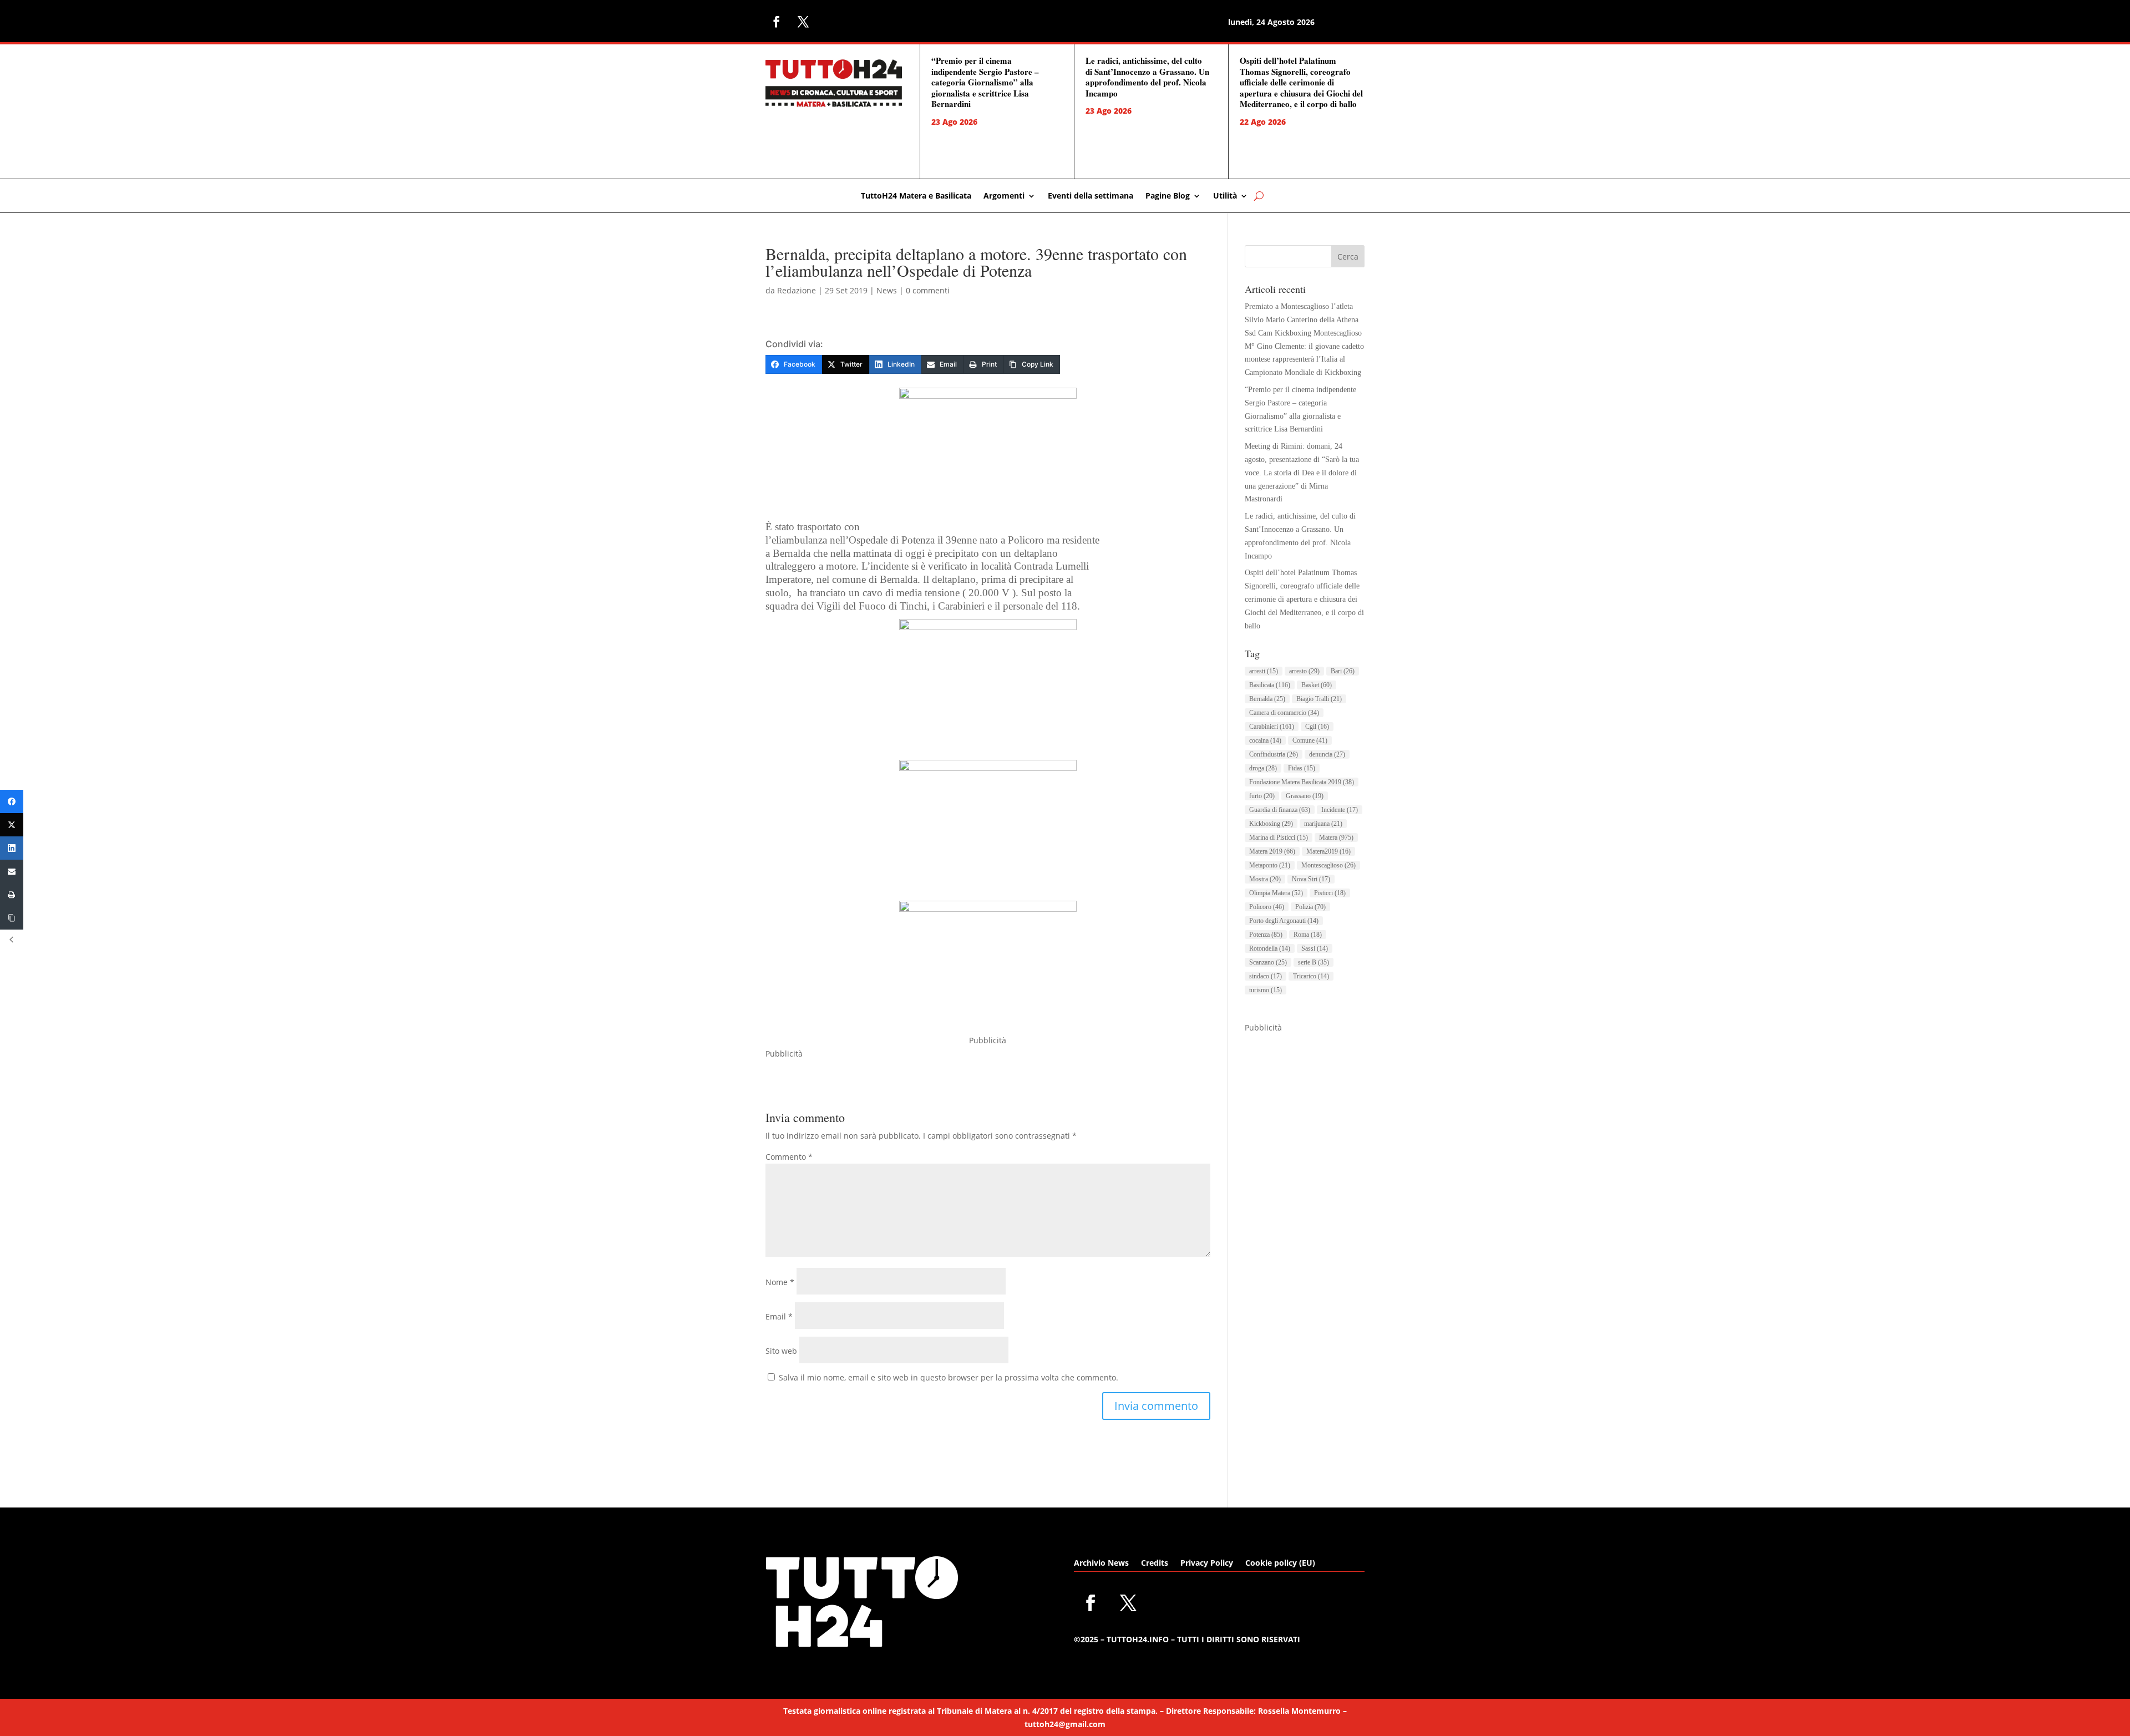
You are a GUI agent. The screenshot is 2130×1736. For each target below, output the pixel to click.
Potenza (1266, 935)
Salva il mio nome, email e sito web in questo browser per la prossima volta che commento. (949, 1377)
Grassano (1305, 796)
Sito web (781, 1351)
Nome (780, 1282)
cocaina (1265, 740)
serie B (1313, 962)
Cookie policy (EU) (1280, 1564)
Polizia (1310, 907)
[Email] (12, 871)
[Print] (12, 895)
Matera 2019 (1272, 851)
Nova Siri (1311, 879)
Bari (1343, 671)
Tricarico (1311, 976)
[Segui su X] (803, 22)
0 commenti (928, 290)
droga (1263, 768)
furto (1262, 796)
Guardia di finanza (1280, 810)
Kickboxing (1271, 824)
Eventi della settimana (1091, 196)
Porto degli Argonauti (1284, 921)
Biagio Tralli (1319, 699)
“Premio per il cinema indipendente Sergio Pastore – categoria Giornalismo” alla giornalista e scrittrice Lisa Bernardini (985, 82)
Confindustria (1274, 754)
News (887, 290)
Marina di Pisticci (1279, 837)
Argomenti (1004, 196)
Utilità (1225, 196)
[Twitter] (12, 825)
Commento (789, 1157)
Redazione (797, 290)
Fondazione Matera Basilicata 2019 (1302, 782)
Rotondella (1270, 948)
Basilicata (1270, 685)
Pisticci (1330, 893)
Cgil (1317, 727)
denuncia (1327, 754)
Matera (1336, 837)
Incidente (1340, 810)
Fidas (1302, 768)
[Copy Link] (12, 918)
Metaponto (1270, 865)
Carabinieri (1272, 727)
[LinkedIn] (12, 848)
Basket (1317, 685)
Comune (1310, 740)
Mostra (1265, 879)
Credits (1155, 1564)
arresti (1264, 671)
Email (779, 1316)
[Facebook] (12, 801)
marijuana (1323, 824)
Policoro (1267, 907)
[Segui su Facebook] (777, 22)
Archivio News (1101, 1564)
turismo (1266, 990)
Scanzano (1268, 962)
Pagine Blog (1168, 196)
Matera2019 (1328, 851)
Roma (1308, 935)
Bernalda (1267, 699)
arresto (1304, 671)
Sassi (1315, 948)
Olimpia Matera (1276, 893)
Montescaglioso (1328, 865)
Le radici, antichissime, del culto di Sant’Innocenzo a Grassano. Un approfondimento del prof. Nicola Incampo (1147, 77)
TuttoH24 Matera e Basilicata (916, 196)
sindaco (1266, 976)
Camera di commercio (1284, 713)
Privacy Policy (1207, 1564)
